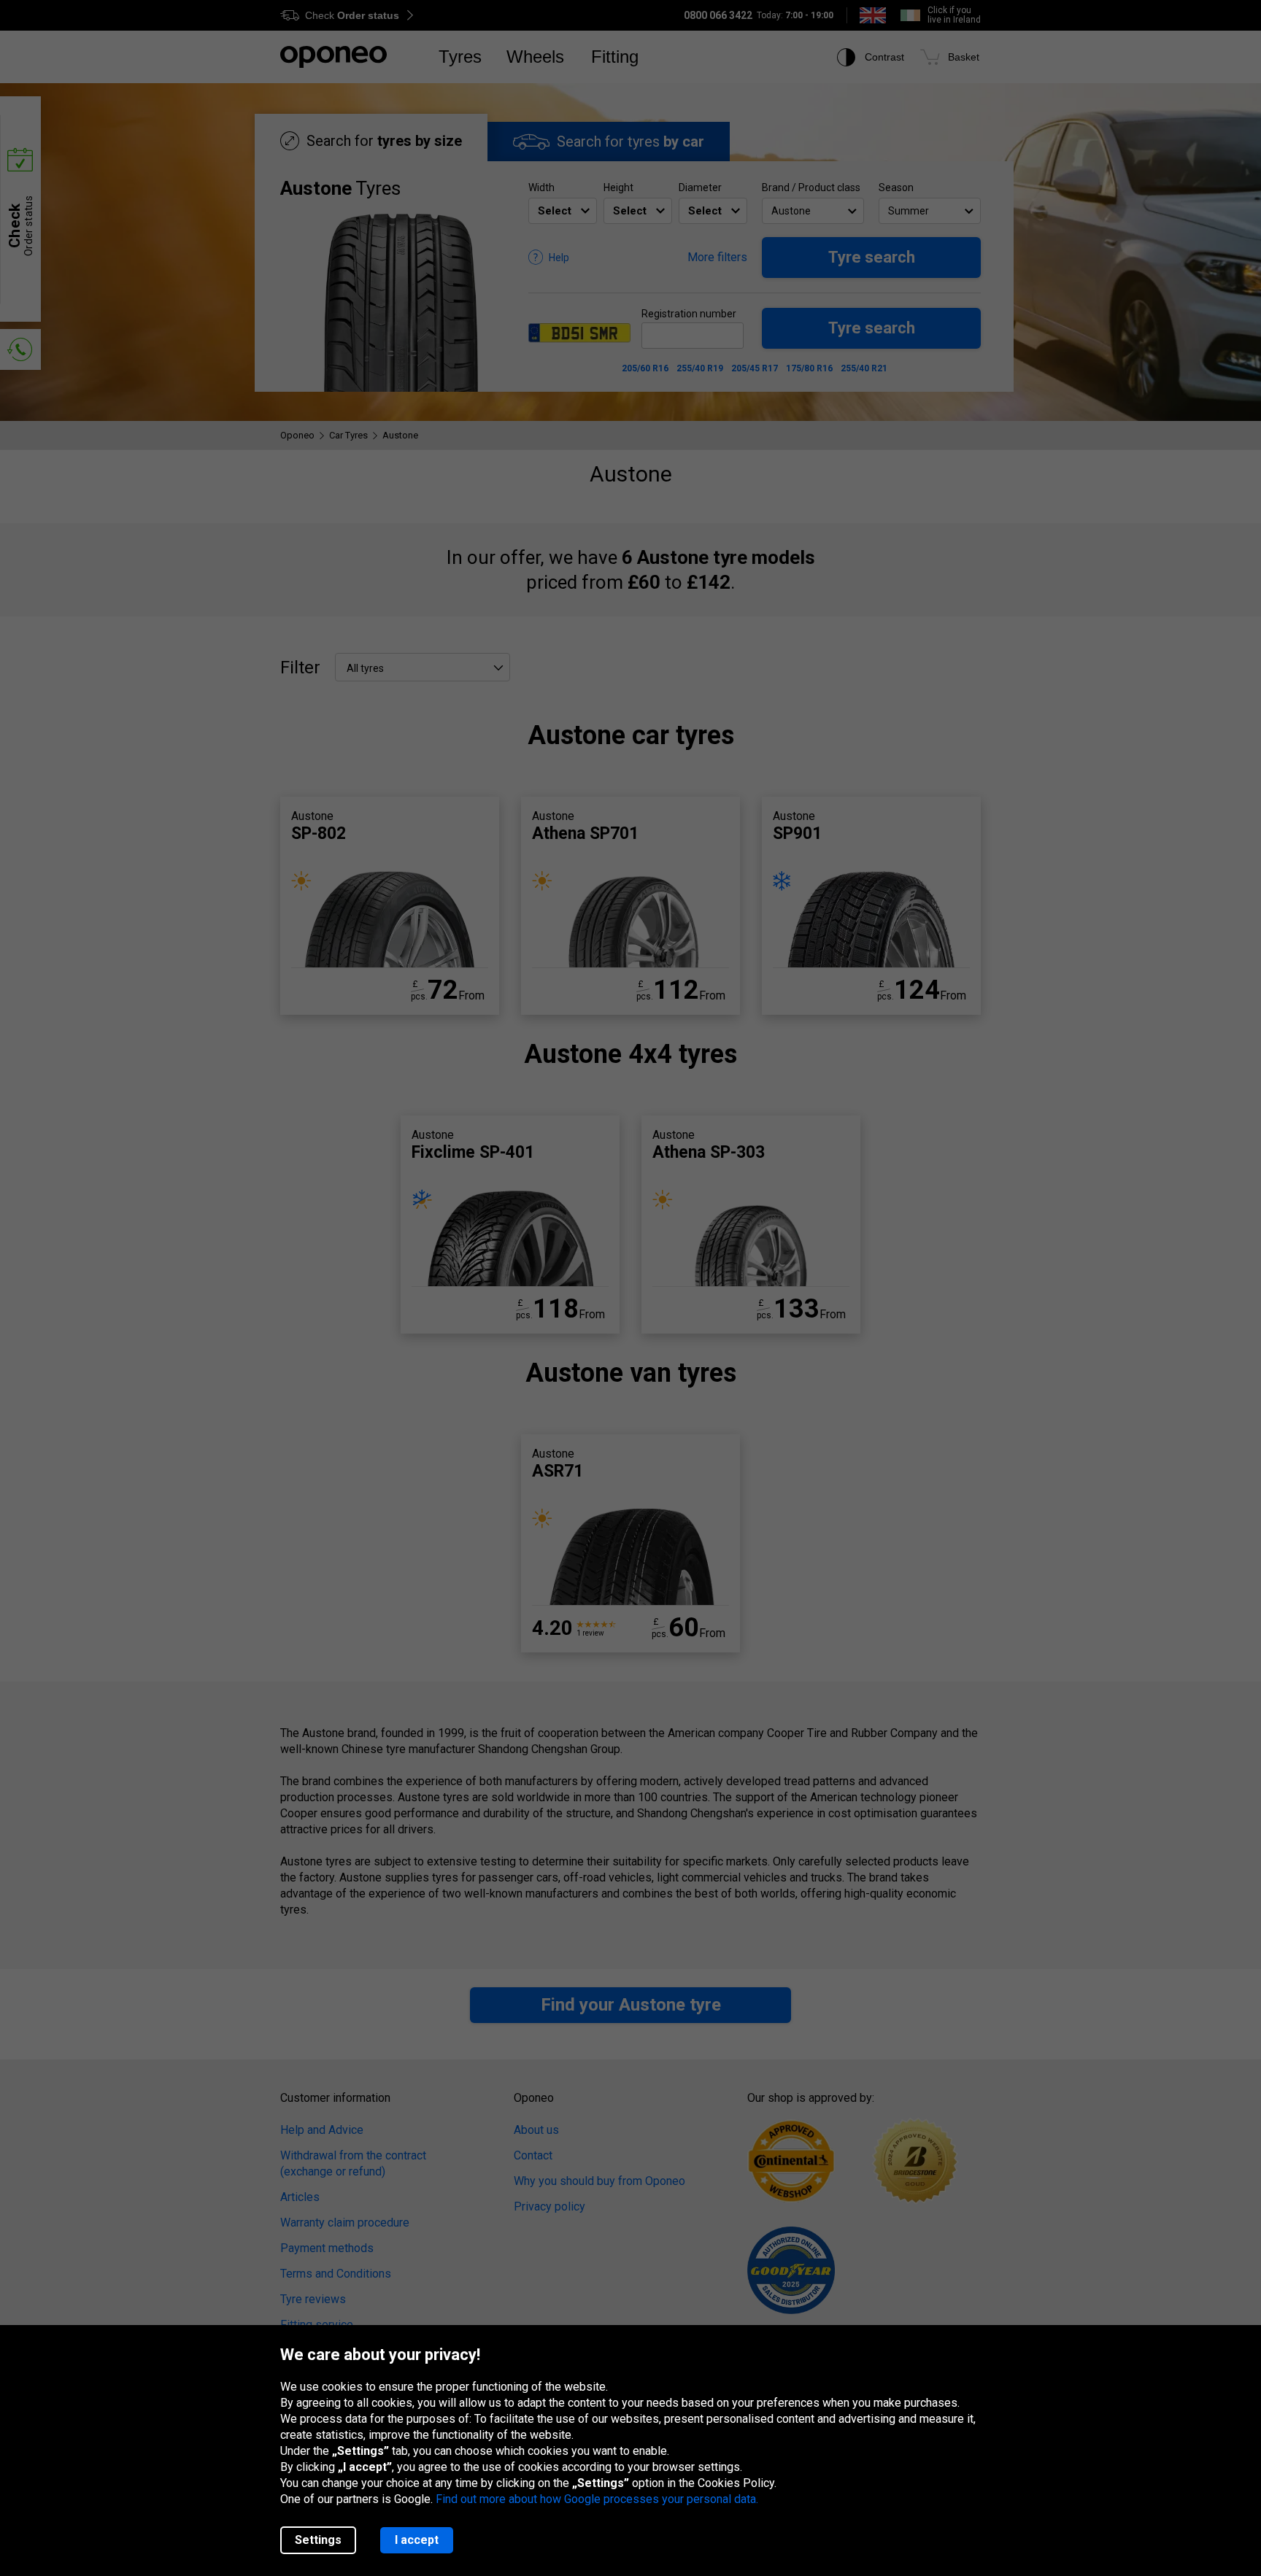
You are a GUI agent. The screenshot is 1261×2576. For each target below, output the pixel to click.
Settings (318, 2540)
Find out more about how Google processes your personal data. (597, 2499)
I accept (417, 2540)
